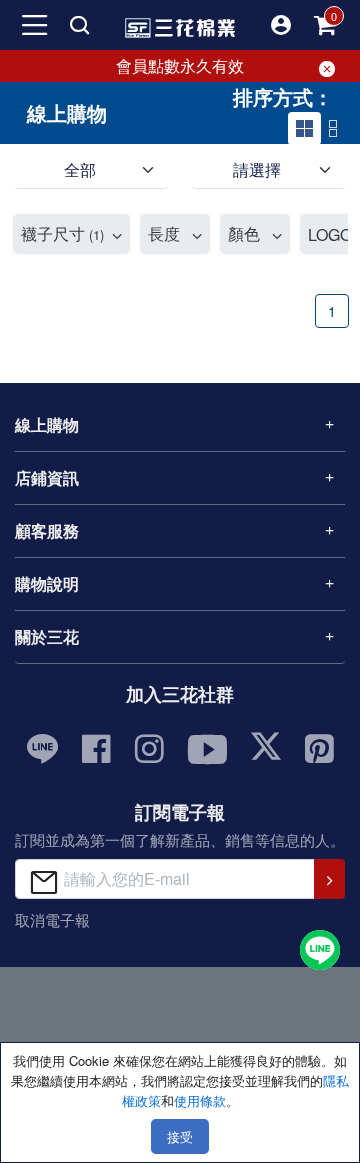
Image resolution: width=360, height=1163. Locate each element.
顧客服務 (47, 530)
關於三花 (47, 636)
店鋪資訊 (47, 477)
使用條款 (200, 1100)
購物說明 (47, 583)
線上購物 (47, 424)
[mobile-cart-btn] (325, 25)
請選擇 (257, 169)
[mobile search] (79, 25)
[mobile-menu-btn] (35, 25)
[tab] (304, 128)
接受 (180, 1136)
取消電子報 (52, 919)
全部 (80, 169)
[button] (281, 25)
